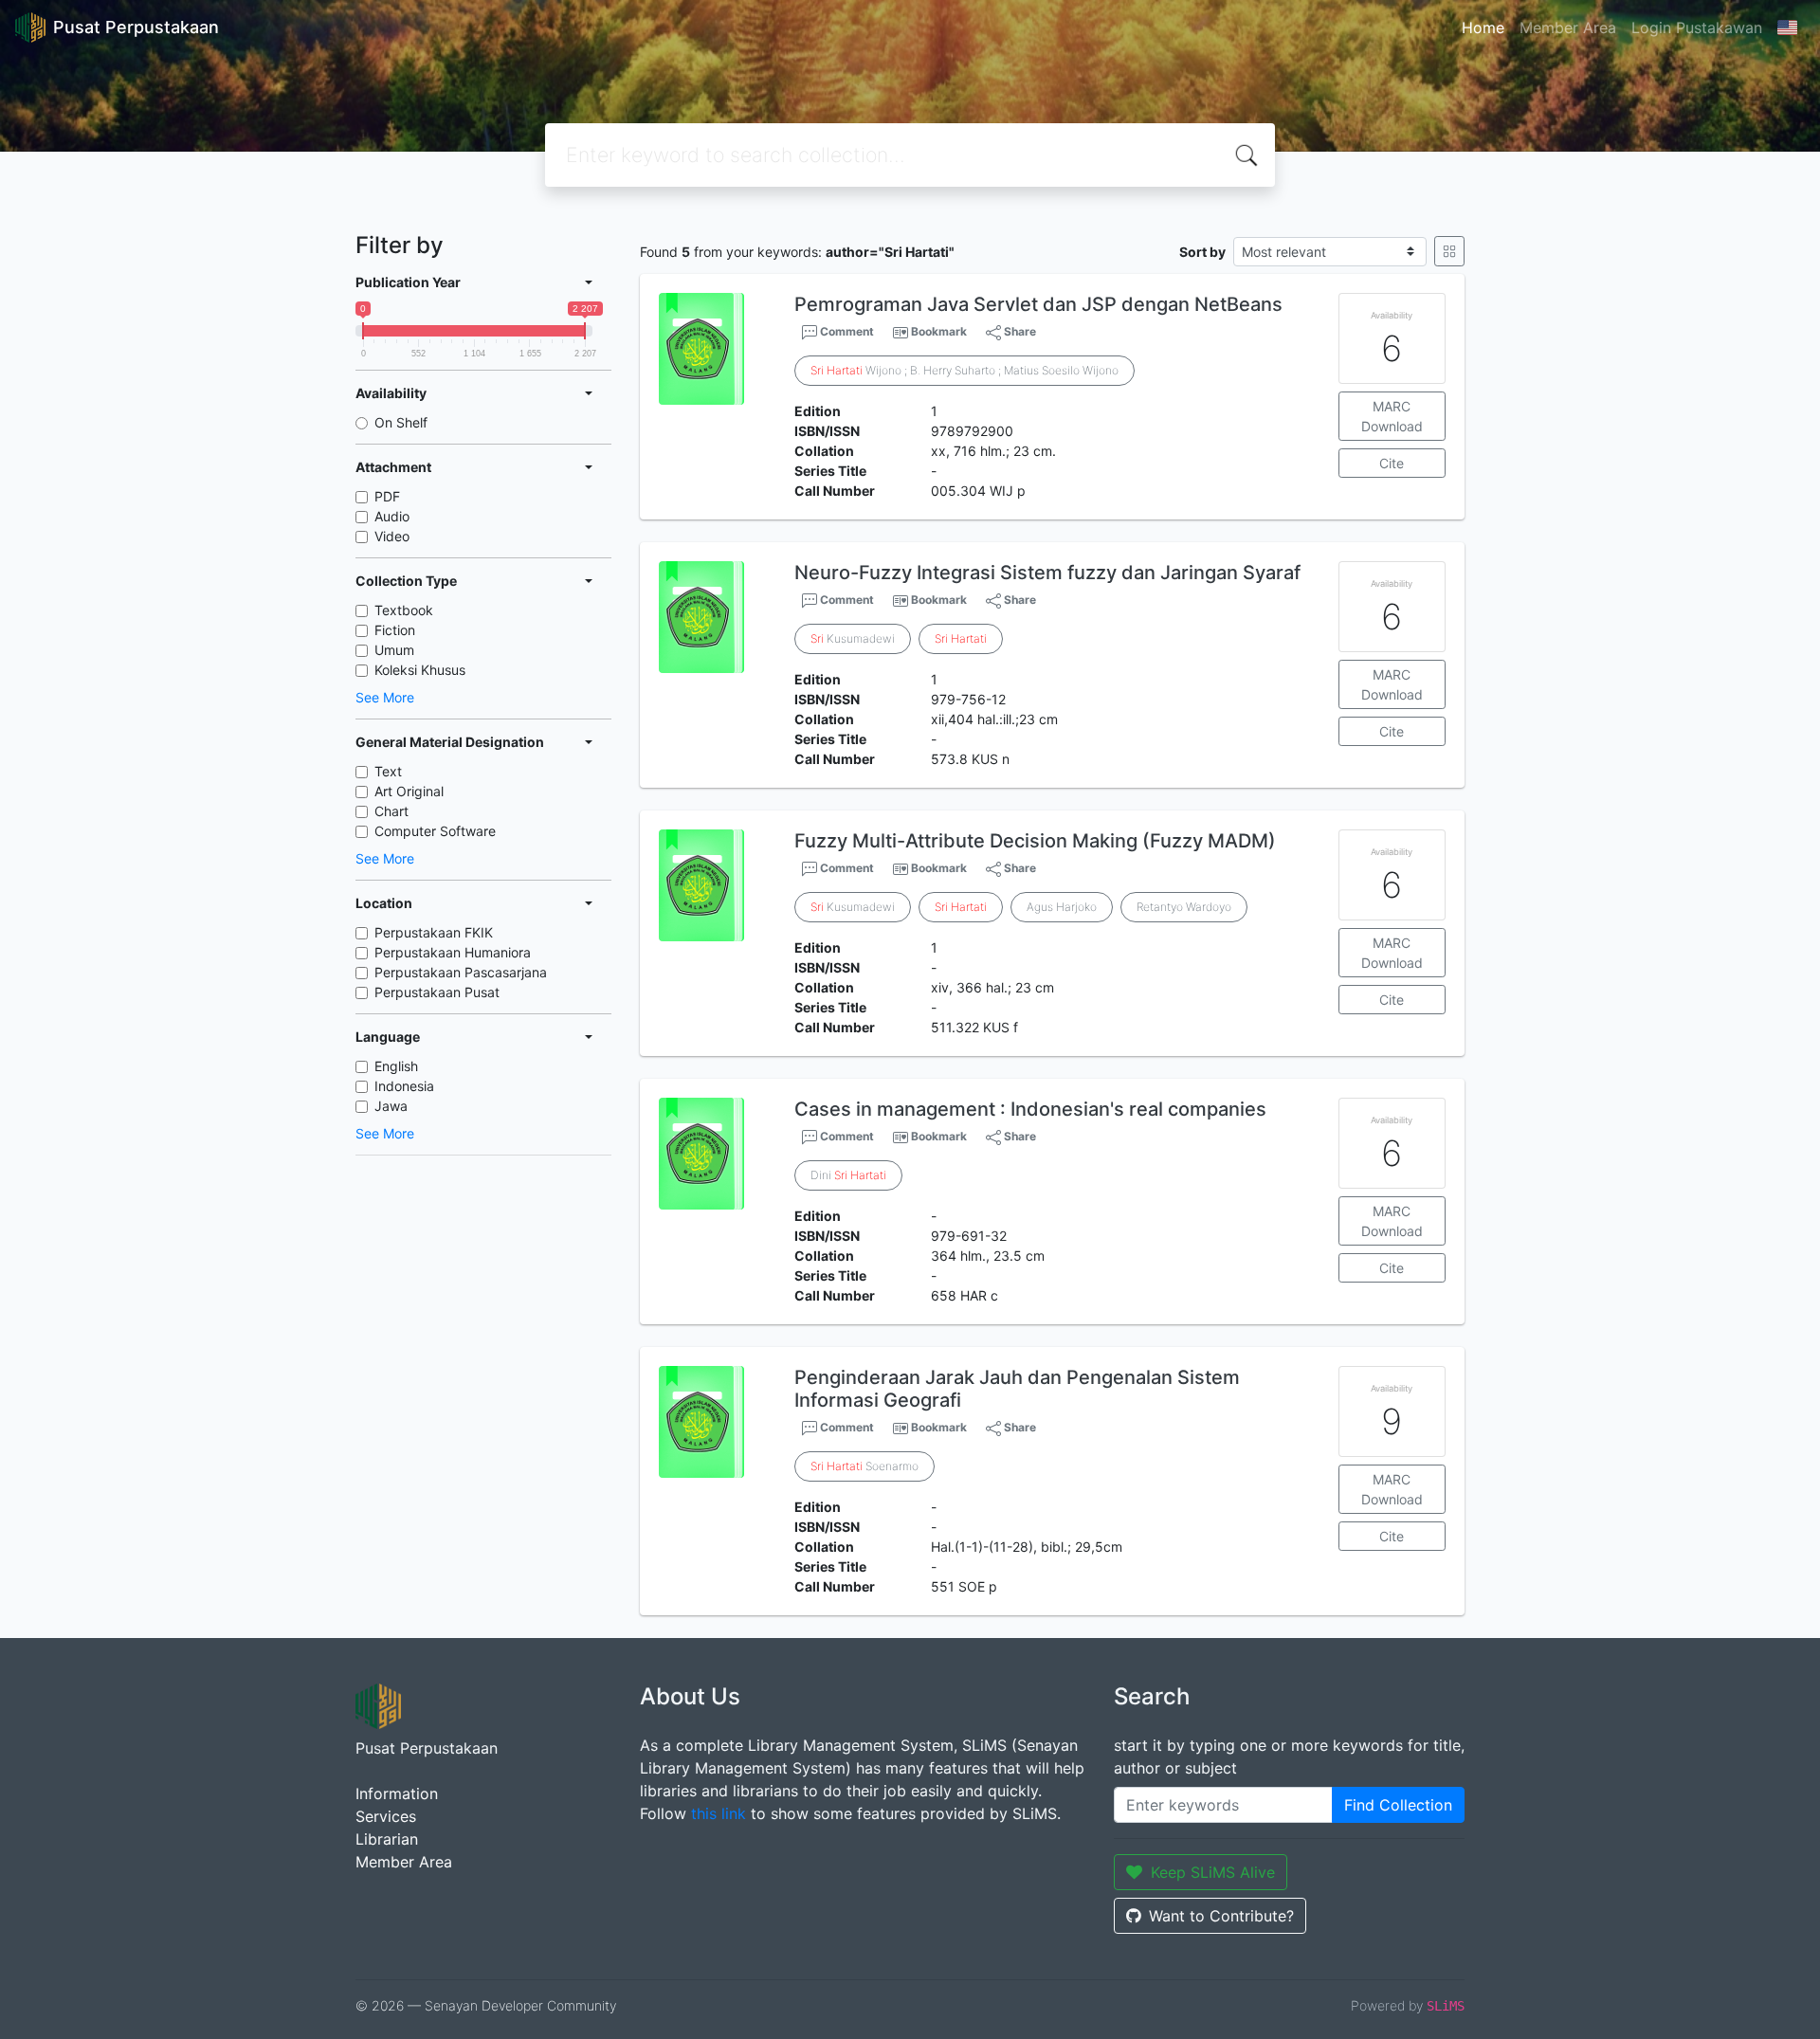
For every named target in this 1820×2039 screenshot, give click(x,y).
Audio (392, 516)
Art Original (409, 791)
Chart (391, 811)
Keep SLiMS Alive (1213, 1872)
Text (388, 771)
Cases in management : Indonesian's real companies (1030, 1109)
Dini (848, 1175)
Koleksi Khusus (420, 670)
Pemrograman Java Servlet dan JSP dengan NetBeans (1038, 304)
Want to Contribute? (1221, 1916)
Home (1483, 27)
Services (386, 1816)
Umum (394, 650)
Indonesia (404, 1086)
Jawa (391, 1106)
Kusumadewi (853, 638)
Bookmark (939, 331)
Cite (1392, 463)
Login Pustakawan (1697, 27)
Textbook (404, 610)
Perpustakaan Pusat (437, 992)
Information (397, 1793)
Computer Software (435, 831)
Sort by (1202, 252)
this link (719, 1813)
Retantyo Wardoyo (1184, 907)
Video (392, 536)
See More (385, 697)
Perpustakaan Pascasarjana (461, 972)
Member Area (1568, 27)
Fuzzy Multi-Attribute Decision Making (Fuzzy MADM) (1035, 841)
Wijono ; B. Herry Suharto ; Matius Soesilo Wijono (965, 370)
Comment (846, 331)
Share (1019, 331)
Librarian (387, 1839)
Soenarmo (864, 1466)
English (396, 1066)
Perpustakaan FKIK (434, 932)
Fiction (395, 630)
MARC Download (1392, 416)
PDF (387, 496)
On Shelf (401, 422)
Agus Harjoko (1062, 907)
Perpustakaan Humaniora (453, 952)
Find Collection (1398, 1805)
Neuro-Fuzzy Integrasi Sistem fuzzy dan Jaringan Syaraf (1047, 573)
